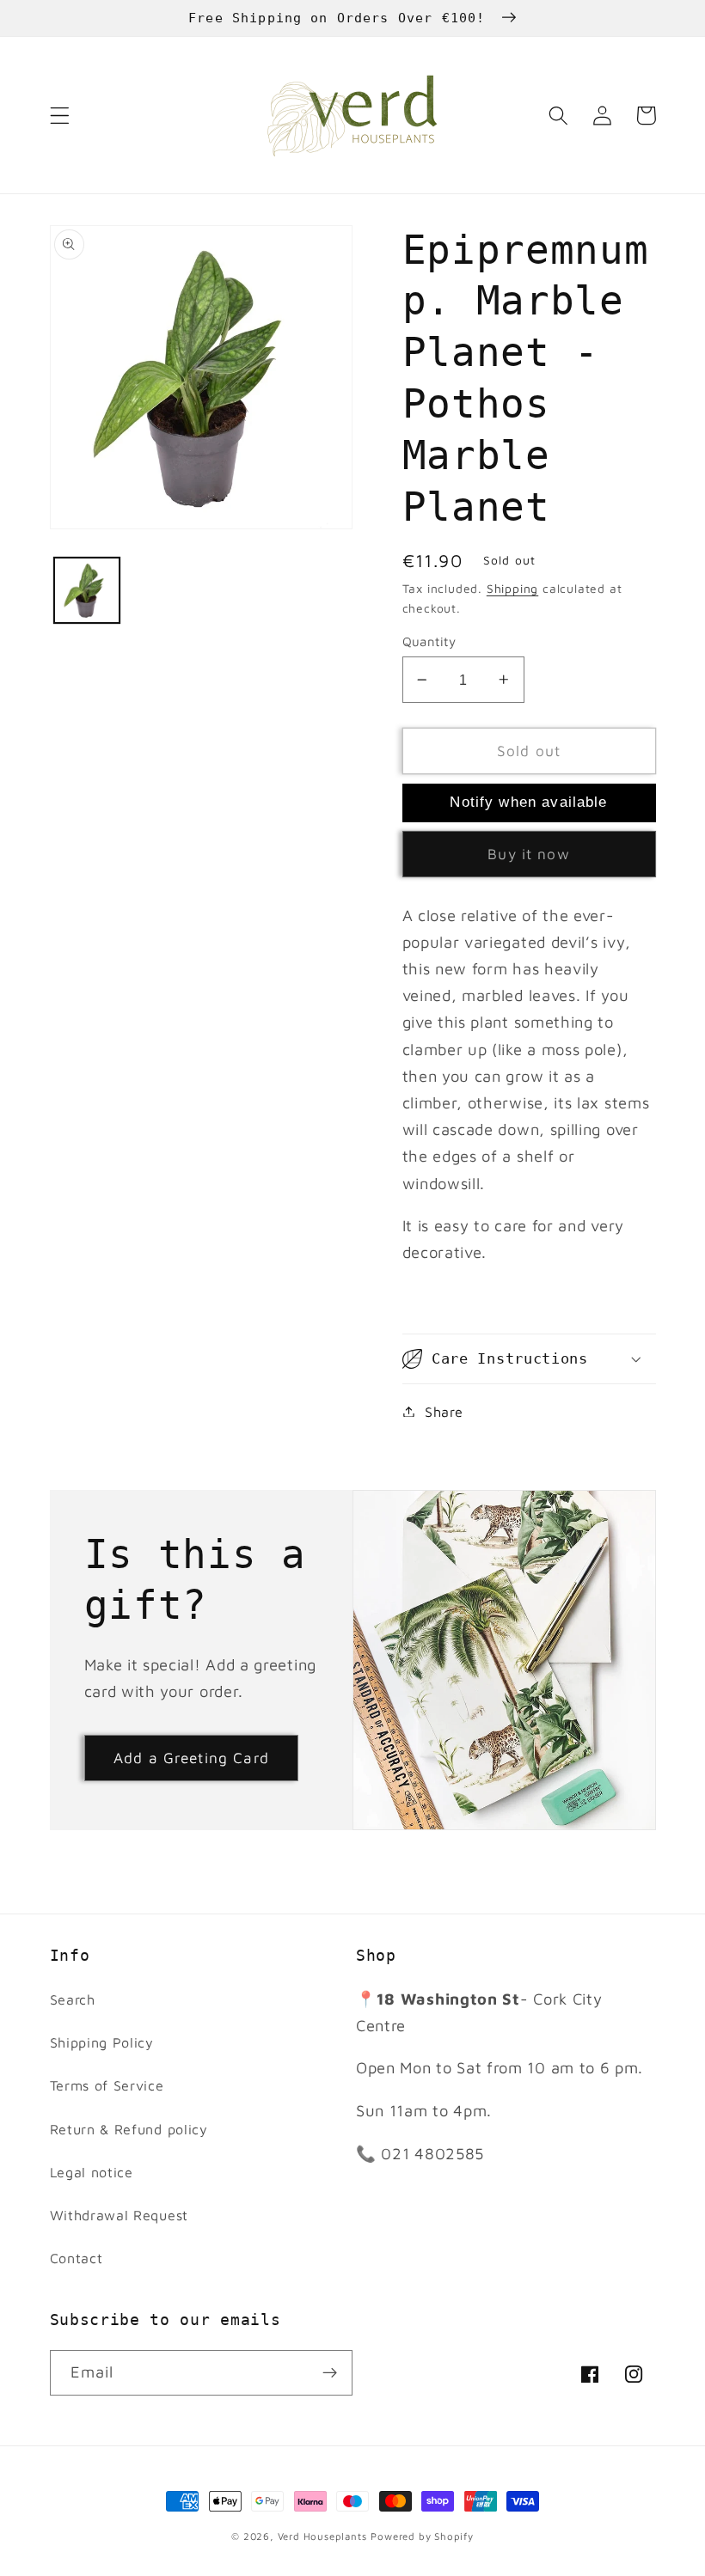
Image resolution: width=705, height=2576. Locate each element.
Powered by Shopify (422, 2536)
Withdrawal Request (119, 2215)
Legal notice (92, 2172)
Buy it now (529, 854)
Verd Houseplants (322, 2536)
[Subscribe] (330, 2373)
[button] (60, 116)
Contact (77, 2258)
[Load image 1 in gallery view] (87, 590)
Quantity (429, 641)
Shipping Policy (102, 2042)
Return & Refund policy (129, 2129)
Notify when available (528, 802)
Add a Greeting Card (191, 1758)
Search (73, 1999)
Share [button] (444, 1411)
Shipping (512, 589)
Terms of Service (107, 2085)
